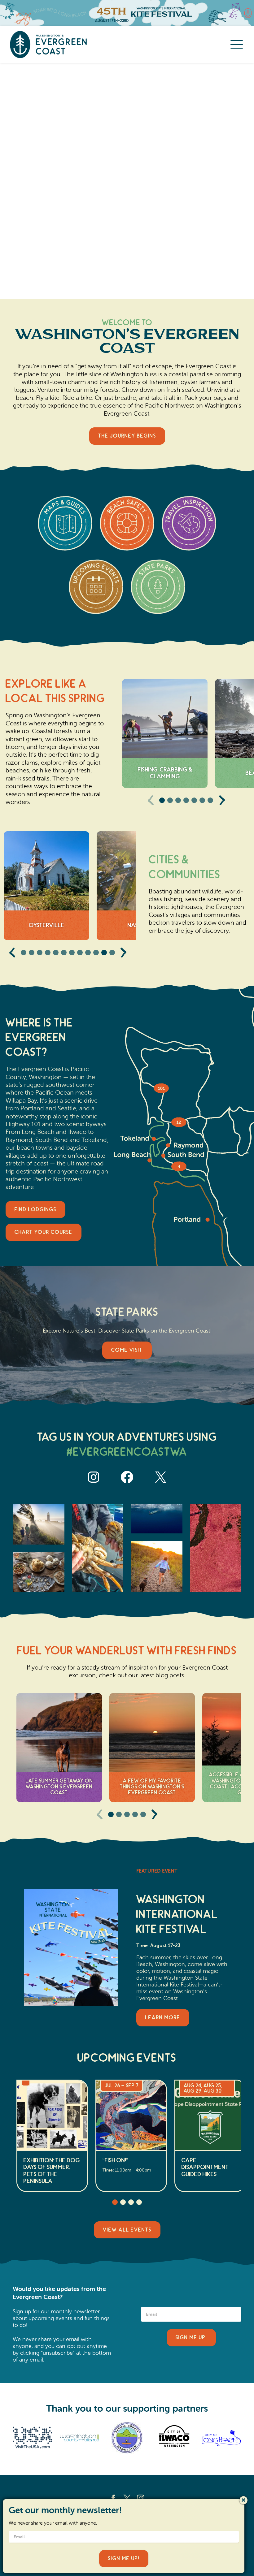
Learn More (163, 2018)
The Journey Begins (127, 436)
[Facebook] (113, 2498)
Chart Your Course (44, 1232)
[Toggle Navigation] (237, 45)
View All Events (127, 2230)
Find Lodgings (35, 1210)
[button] (162, 800)
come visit (127, 1350)
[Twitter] (127, 2498)
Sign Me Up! (191, 2338)
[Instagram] (141, 2498)
